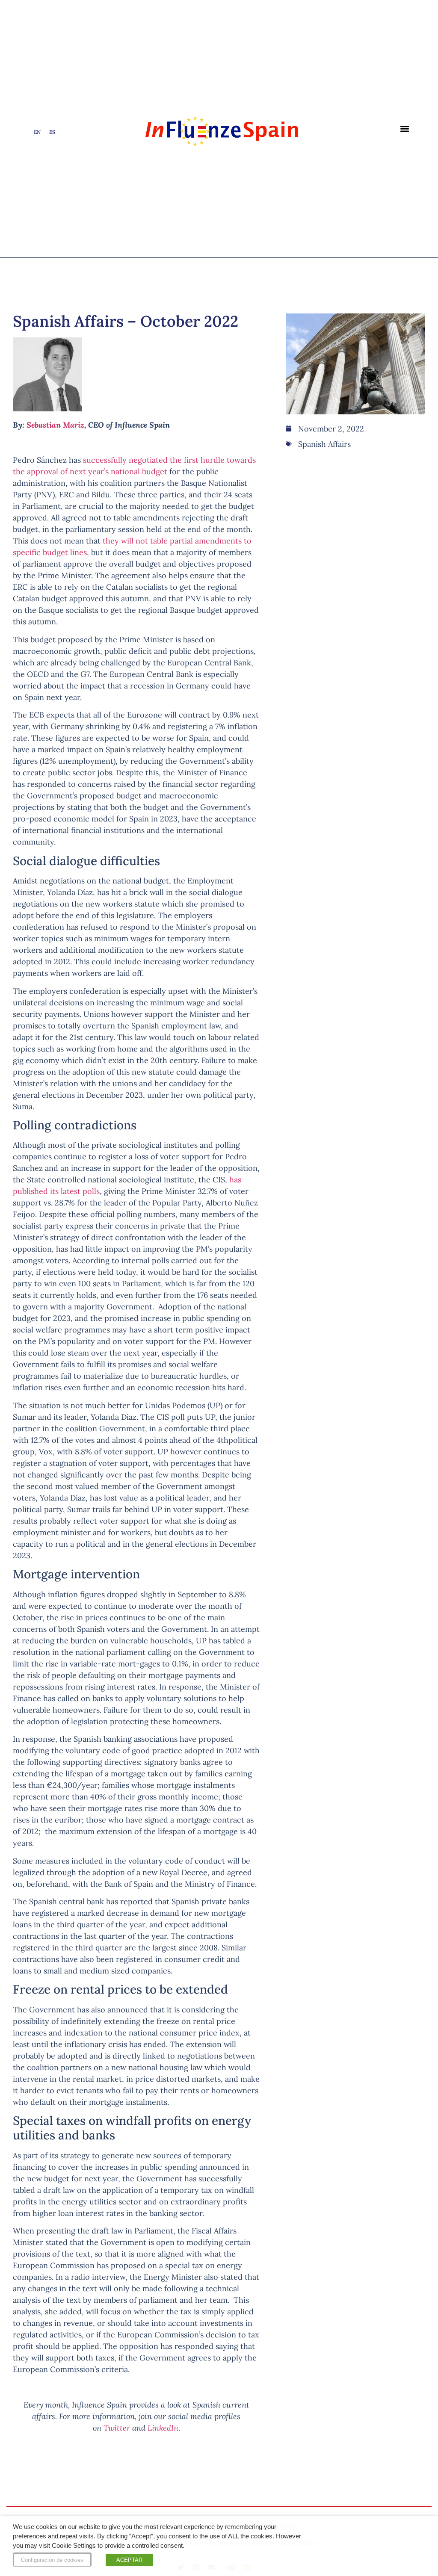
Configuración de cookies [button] (52, 2560)
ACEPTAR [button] (129, 2560)
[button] (405, 129)
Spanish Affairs (324, 444)
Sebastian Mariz (55, 425)
